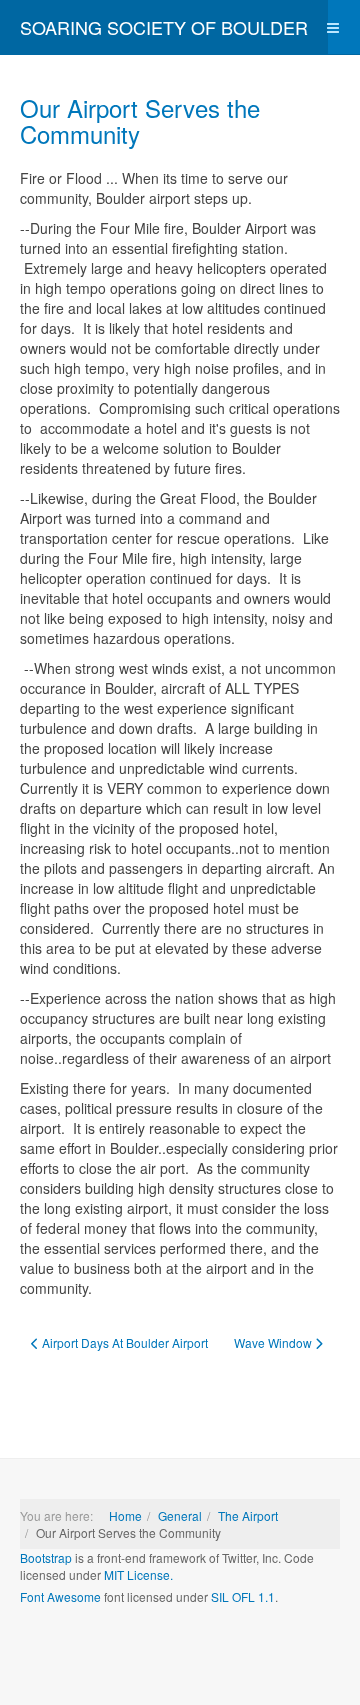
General (180, 1515)
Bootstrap (46, 1557)
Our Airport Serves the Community (140, 120)
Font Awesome (60, 1596)
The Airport (248, 1515)
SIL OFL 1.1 (243, 1596)
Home (125, 1515)
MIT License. (138, 1574)
